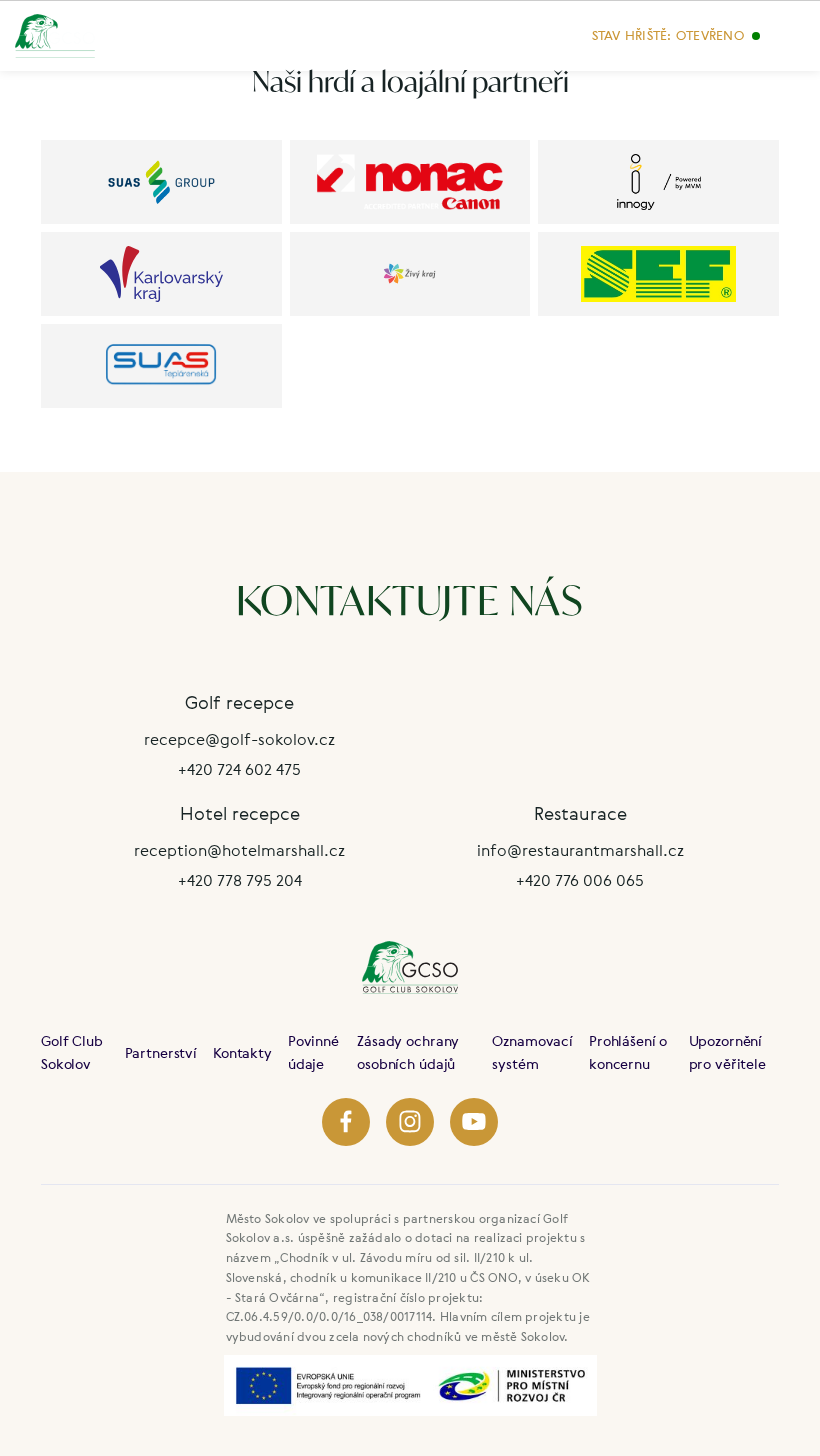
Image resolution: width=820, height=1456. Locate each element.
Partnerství (161, 1052)
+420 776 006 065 (580, 880)
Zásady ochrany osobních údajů (408, 1052)
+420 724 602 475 (239, 769)
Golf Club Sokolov (72, 1052)
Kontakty (242, 1052)
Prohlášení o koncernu (628, 1052)
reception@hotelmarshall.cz (239, 850)
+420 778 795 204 (240, 880)
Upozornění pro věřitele (727, 1052)
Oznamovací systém (532, 1052)
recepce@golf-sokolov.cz (239, 739)
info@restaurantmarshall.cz (580, 850)
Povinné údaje (313, 1052)
